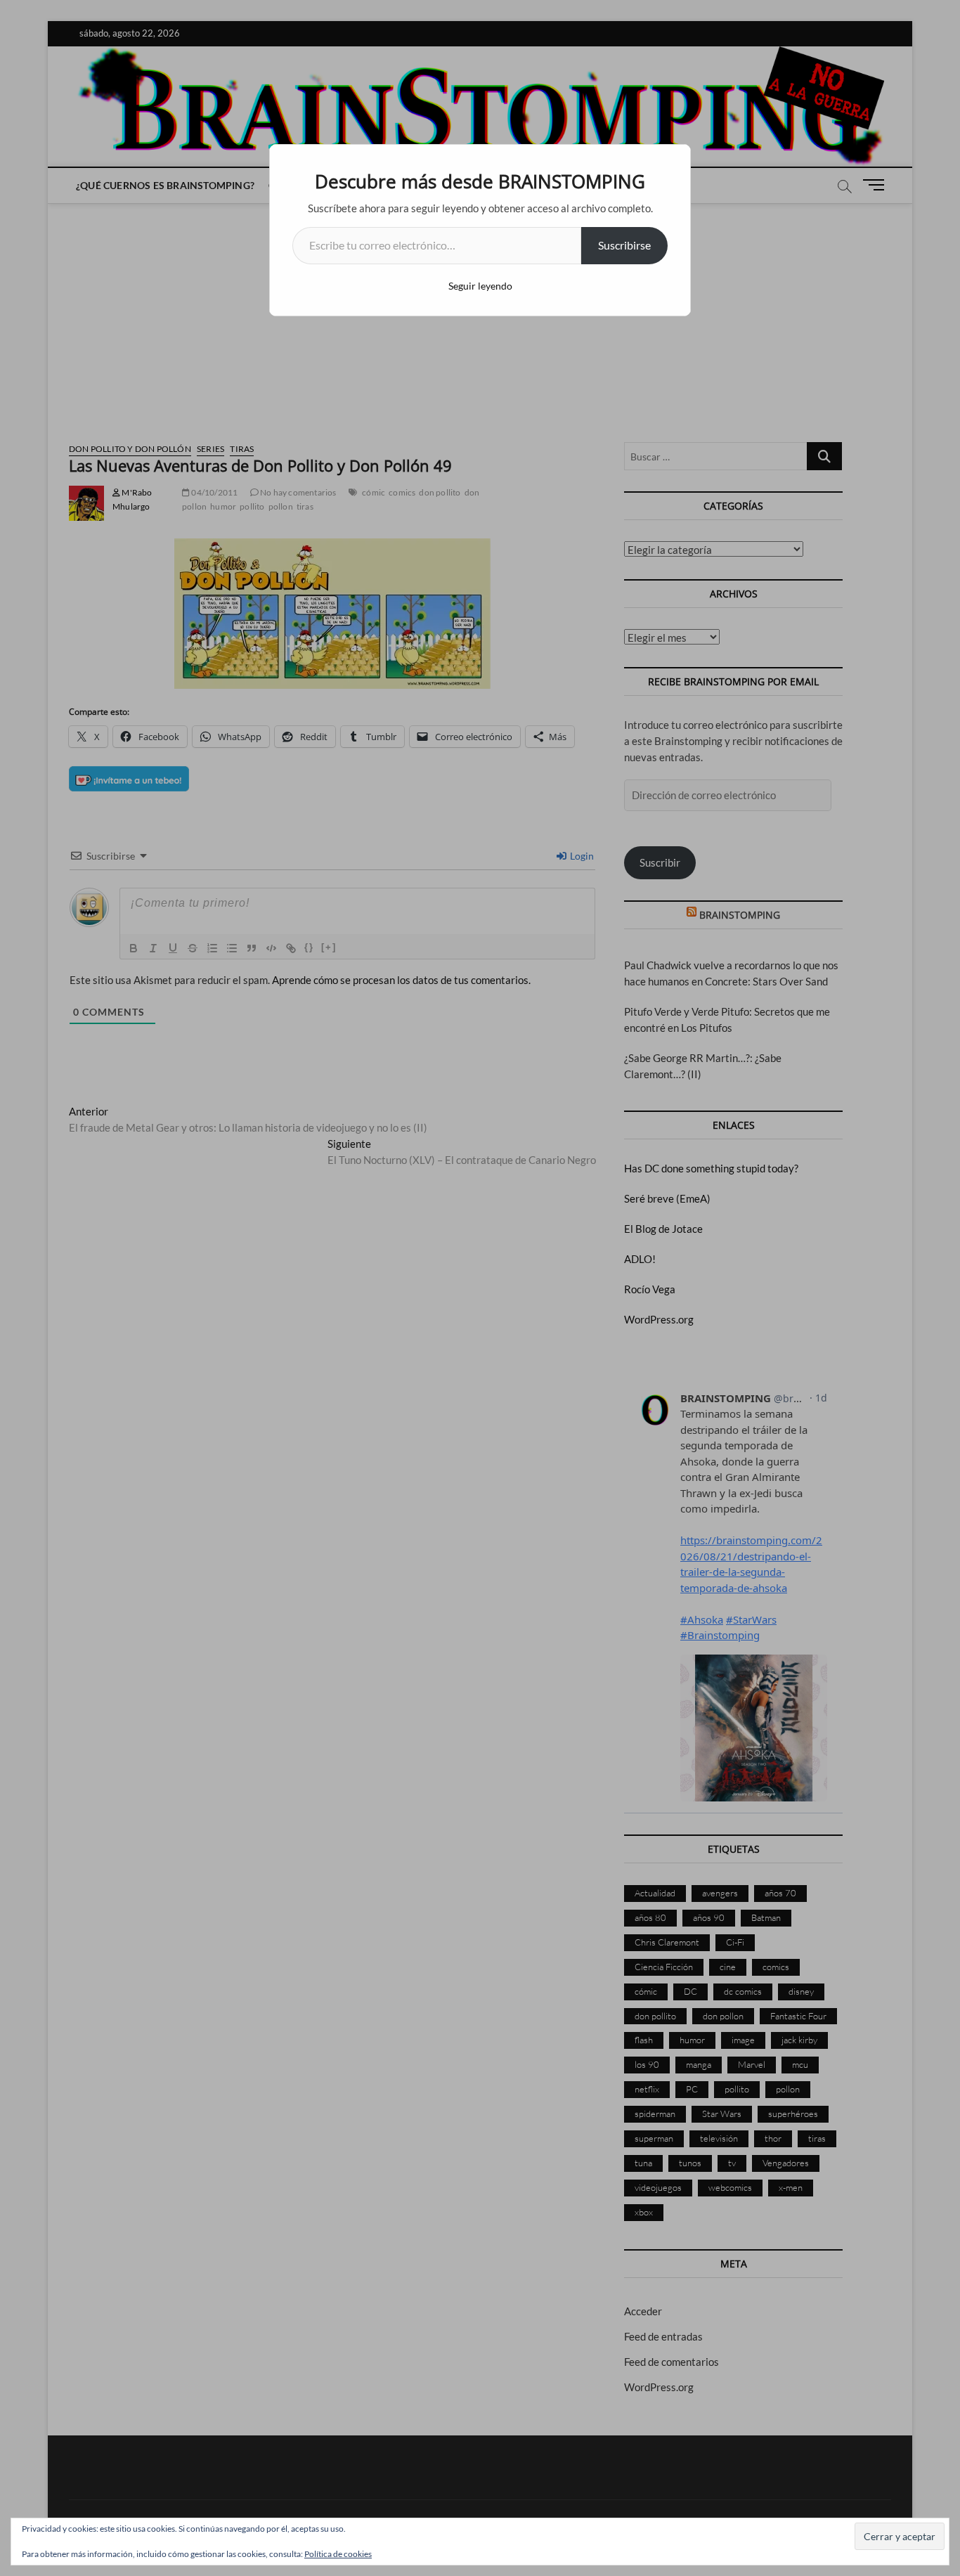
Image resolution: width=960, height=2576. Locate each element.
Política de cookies (338, 2554)
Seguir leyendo (480, 286)
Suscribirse (624, 245)
